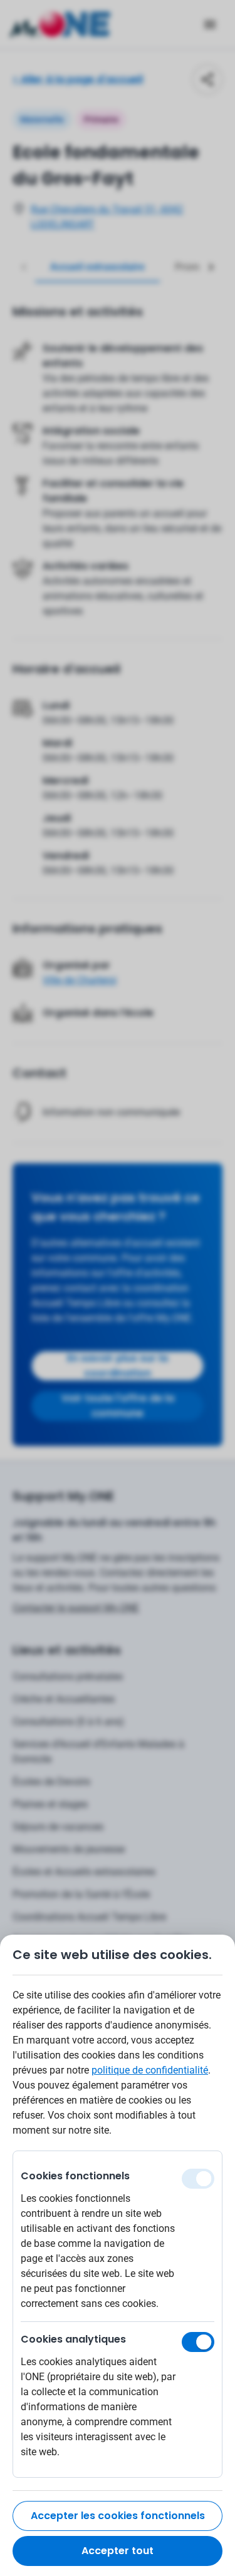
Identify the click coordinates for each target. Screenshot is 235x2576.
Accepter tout (118, 2551)
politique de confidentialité (150, 2070)
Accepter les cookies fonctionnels (118, 2516)
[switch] (198, 2342)
